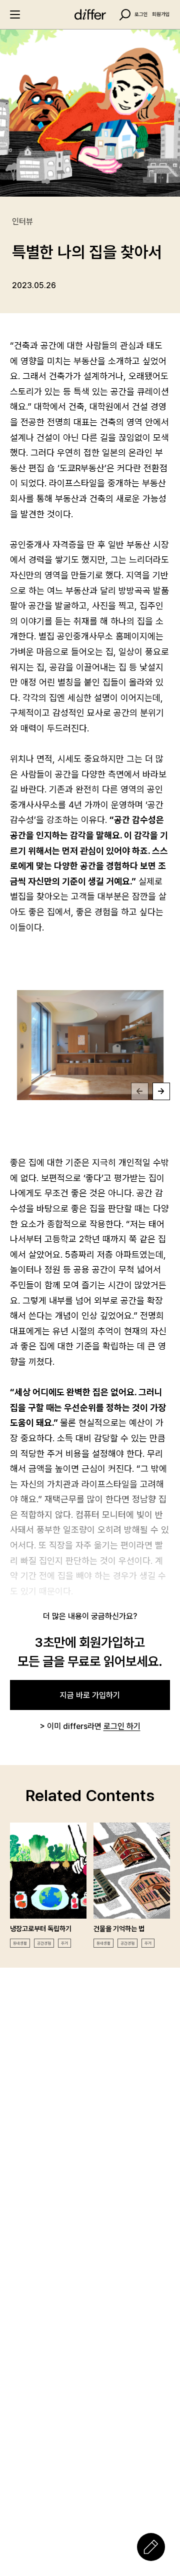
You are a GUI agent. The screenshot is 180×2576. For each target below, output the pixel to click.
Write (151, 2547)
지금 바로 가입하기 (90, 1695)
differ (90, 15)
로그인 (141, 15)
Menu (15, 15)
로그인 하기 (122, 1726)
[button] (140, 1091)
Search (125, 15)
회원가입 (161, 15)
